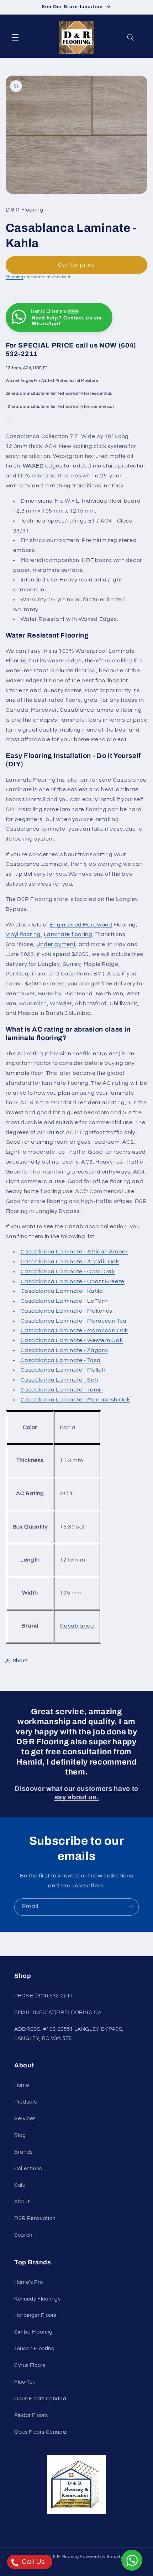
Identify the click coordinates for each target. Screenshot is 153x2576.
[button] (15, 37)
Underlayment (56, 944)
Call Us (33, 2562)
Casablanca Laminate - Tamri (62, 1390)
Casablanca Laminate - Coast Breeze (73, 1281)
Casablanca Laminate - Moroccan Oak (74, 1330)
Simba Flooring (33, 2332)
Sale (20, 2185)
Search (23, 2235)
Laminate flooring (68, 934)
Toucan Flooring (34, 2349)
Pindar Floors (31, 2415)
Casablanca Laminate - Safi (59, 1380)
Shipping (15, 277)
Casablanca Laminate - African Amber (74, 1252)
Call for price (77, 265)
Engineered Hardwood (81, 925)
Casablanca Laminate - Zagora (64, 1350)
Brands (23, 2152)
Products (26, 2102)
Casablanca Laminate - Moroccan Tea (74, 1321)
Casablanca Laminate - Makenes (67, 1311)
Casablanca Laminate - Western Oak (72, 1340)
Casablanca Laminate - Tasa (61, 1360)
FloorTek (25, 2382)
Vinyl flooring (23, 934)
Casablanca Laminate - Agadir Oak (70, 1262)
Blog (20, 2135)
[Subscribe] (130, 1907)
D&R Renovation (35, 2218)
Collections (28, 2169)
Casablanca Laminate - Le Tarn (64, 1301)
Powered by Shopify (101, 2557)
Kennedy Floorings (38, 2299)
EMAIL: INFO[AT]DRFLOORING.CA (58, 2012)
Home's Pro (28, 2282)
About (22, 2202)
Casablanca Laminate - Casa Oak (68, 1271)
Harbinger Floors (35, 2315)
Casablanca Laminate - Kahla (62, 1291)
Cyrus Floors (30, 2365)
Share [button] (20, 1661)
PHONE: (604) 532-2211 (44, 1996)
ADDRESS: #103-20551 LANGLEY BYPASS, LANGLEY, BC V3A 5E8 (69, 2034)
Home (22, 2085)
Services (25, 2119)
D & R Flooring (64, 2557)
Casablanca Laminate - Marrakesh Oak (75, 1400)
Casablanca (77, 1626)
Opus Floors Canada (40, 2399)
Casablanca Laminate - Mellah (63, 1370)
